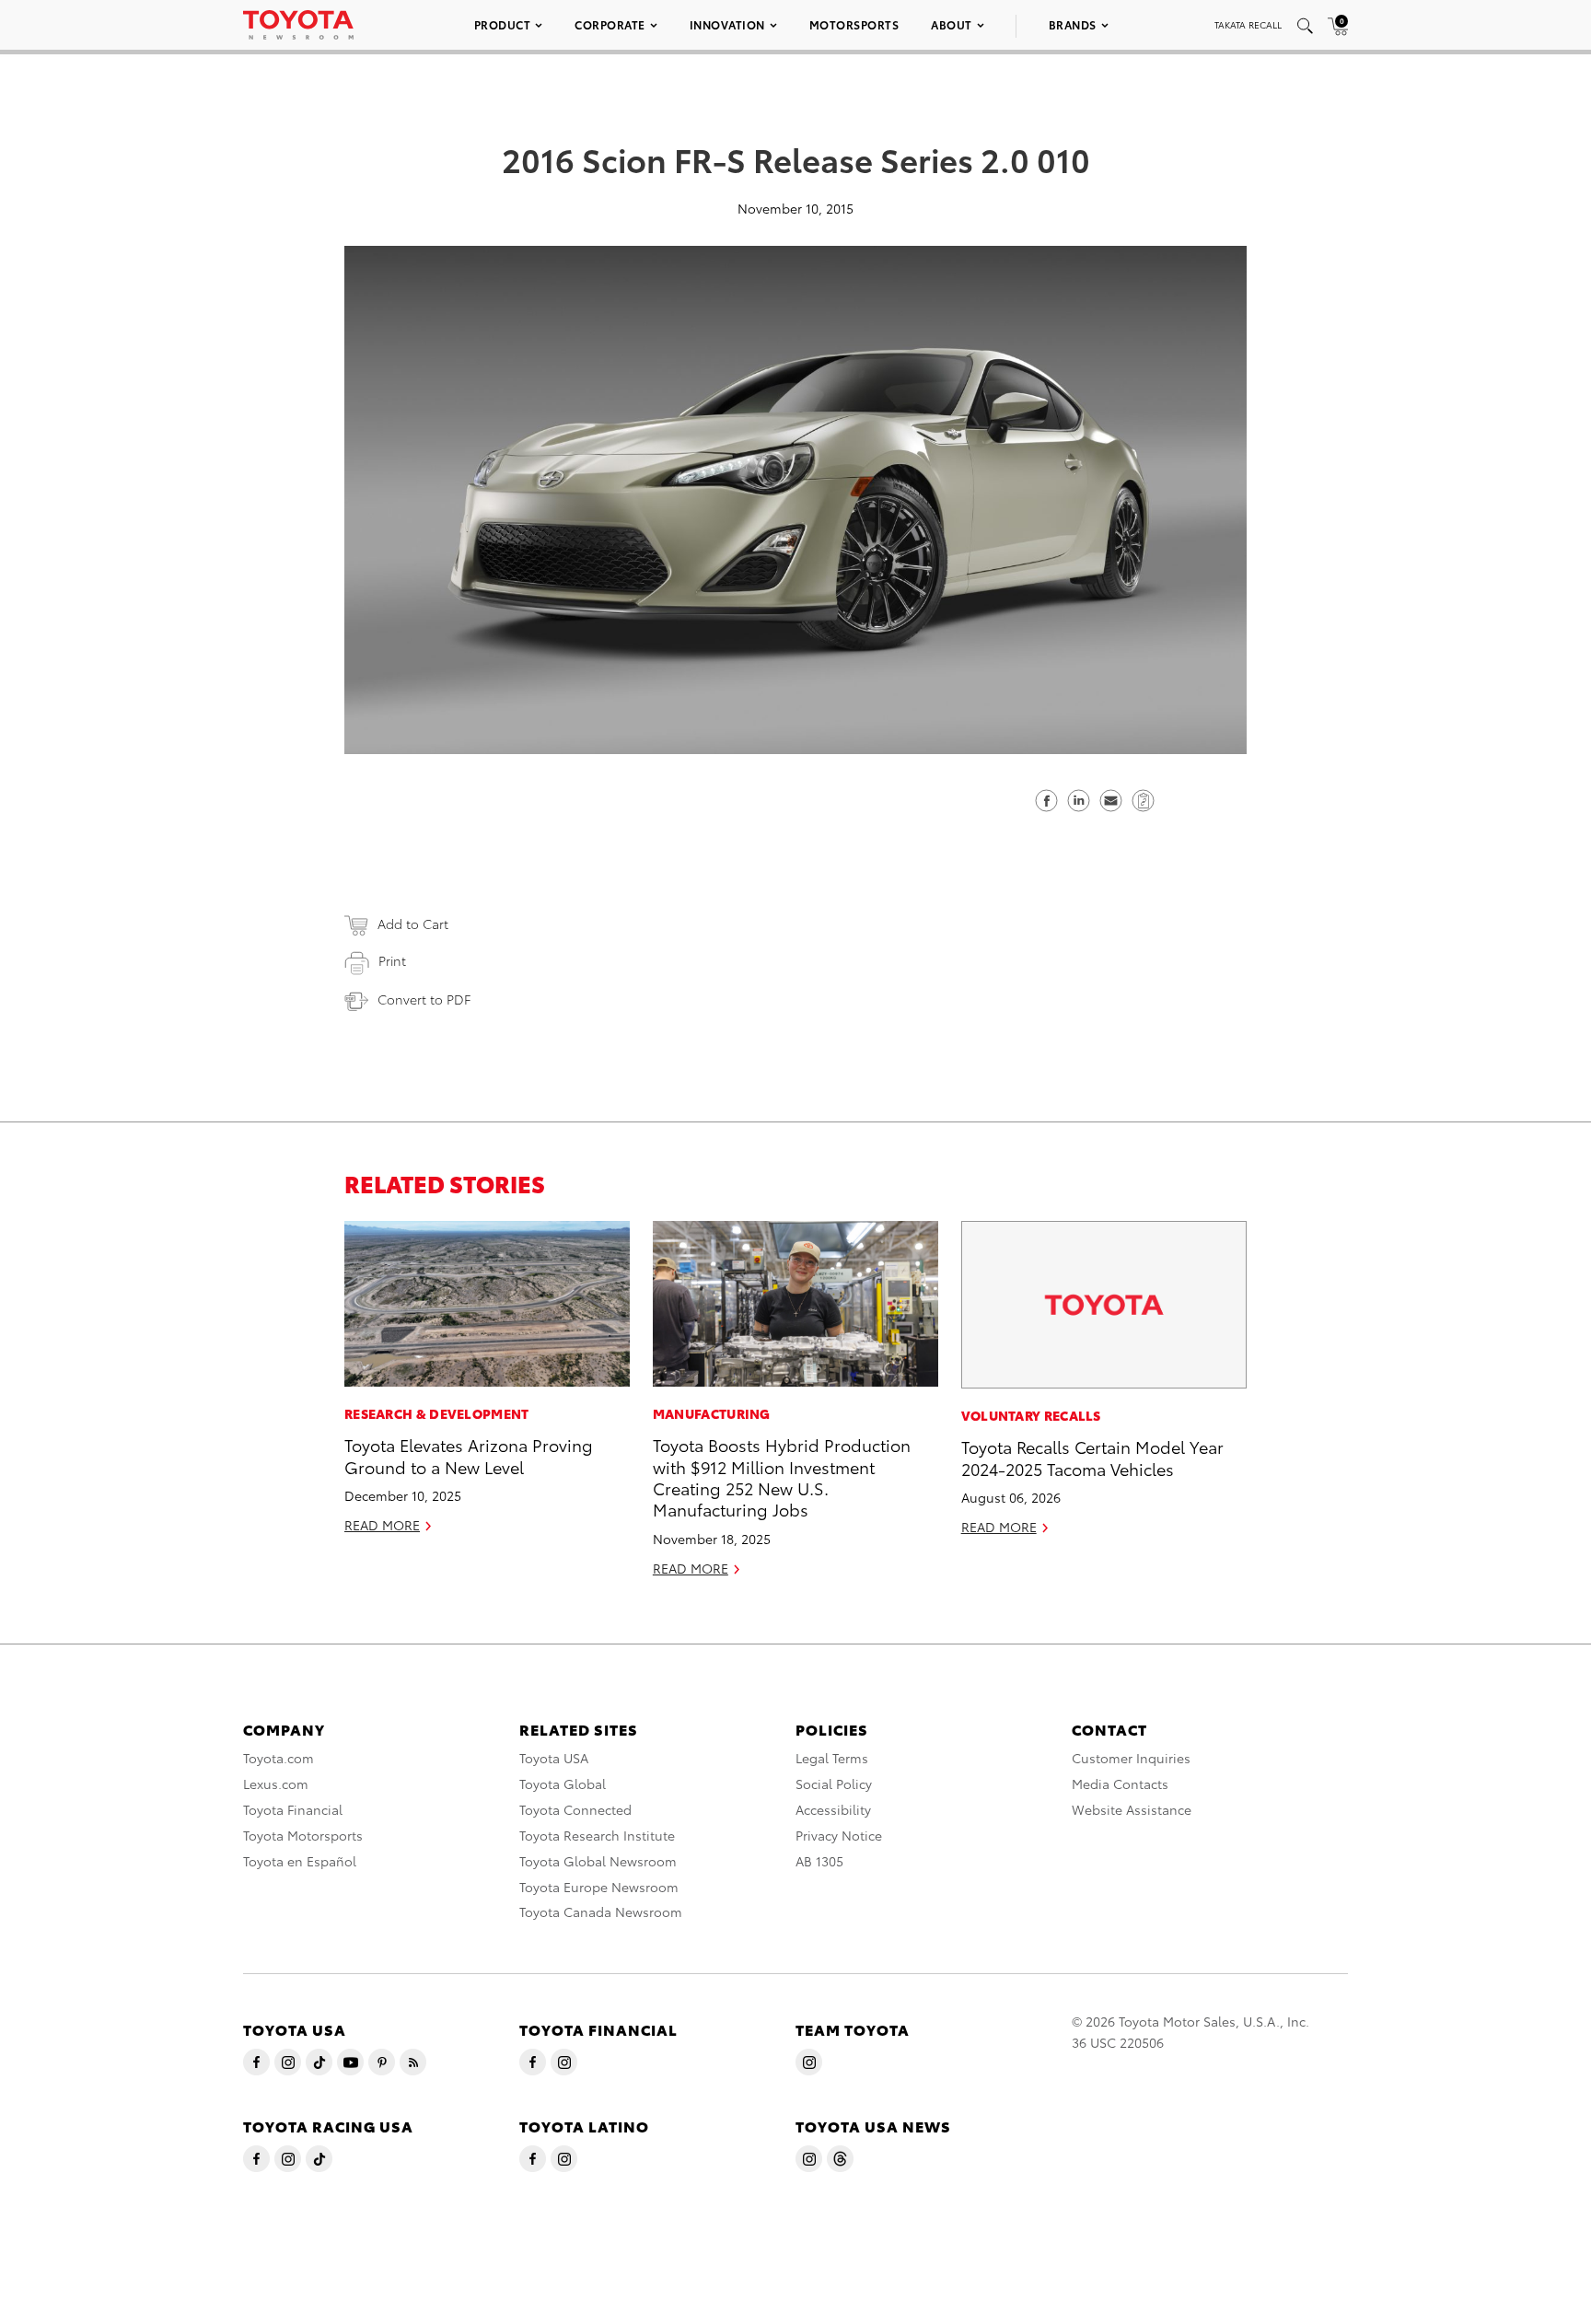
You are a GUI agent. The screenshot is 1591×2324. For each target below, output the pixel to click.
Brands (1073, 24)
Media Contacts (1120, 1784)
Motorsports (854, 24)
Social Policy (834, 1784)
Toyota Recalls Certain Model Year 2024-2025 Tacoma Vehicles (1092, 1457)
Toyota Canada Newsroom (601, 1911)
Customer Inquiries (1131, 1758)
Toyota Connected (575, 1809)
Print (392, 960)
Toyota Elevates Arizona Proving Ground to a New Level (469, 1455)
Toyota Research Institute (597, 1835)
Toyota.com (279, 1758)
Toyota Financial (293, 1809)
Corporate (610, 24)
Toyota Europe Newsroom (599, 1887)
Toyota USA (554, 1758)
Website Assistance (1132, 1809)
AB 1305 (819, 1861)
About (952, 24)
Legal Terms (832, 1758)
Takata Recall (1248, 24)
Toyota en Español (300, 1861)
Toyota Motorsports (303, 1835)
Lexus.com (276, 1784)
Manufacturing (712, 1413)
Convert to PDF (424, 999)
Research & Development (437, 1413)
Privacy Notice (839, 1835)
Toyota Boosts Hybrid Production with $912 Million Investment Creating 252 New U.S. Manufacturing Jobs (782, 1476)
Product (503, 24)
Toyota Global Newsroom (598, 1861)
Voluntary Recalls (1031, 1415)
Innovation (727, 24)
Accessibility (833, 1809)
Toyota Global (563, 1784)
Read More (382, 1525)
